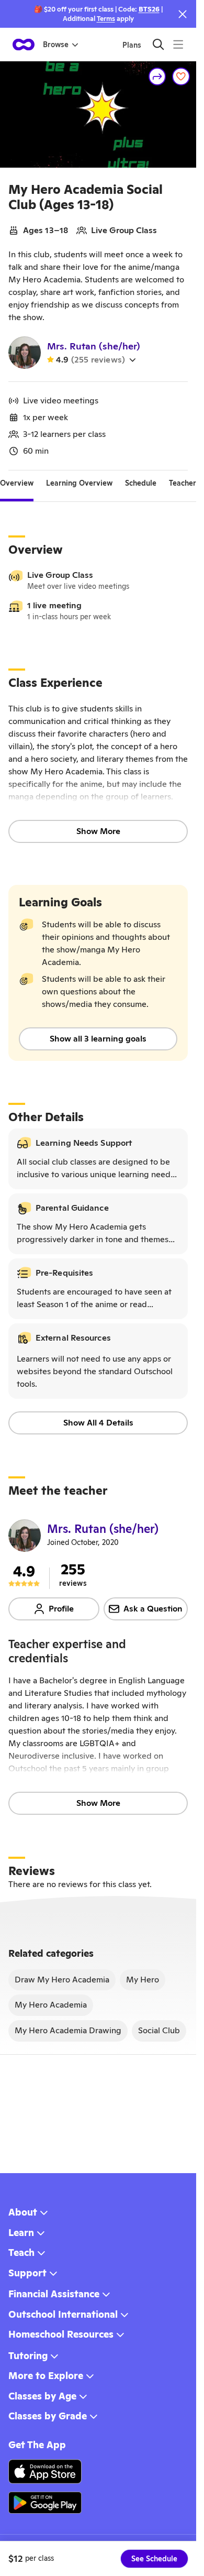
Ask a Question (153, 1609)
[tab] (17, 483)
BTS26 (149, 9)
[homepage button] (24, 45)
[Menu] (178, 44)
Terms (106, 19)
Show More (98, 831)
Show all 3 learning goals (98, 1039)
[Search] (158, 44)
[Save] (181, 76)
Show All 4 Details (98, 1423)
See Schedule (154, 2559)
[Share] (157, 76)
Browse (56, 45)
